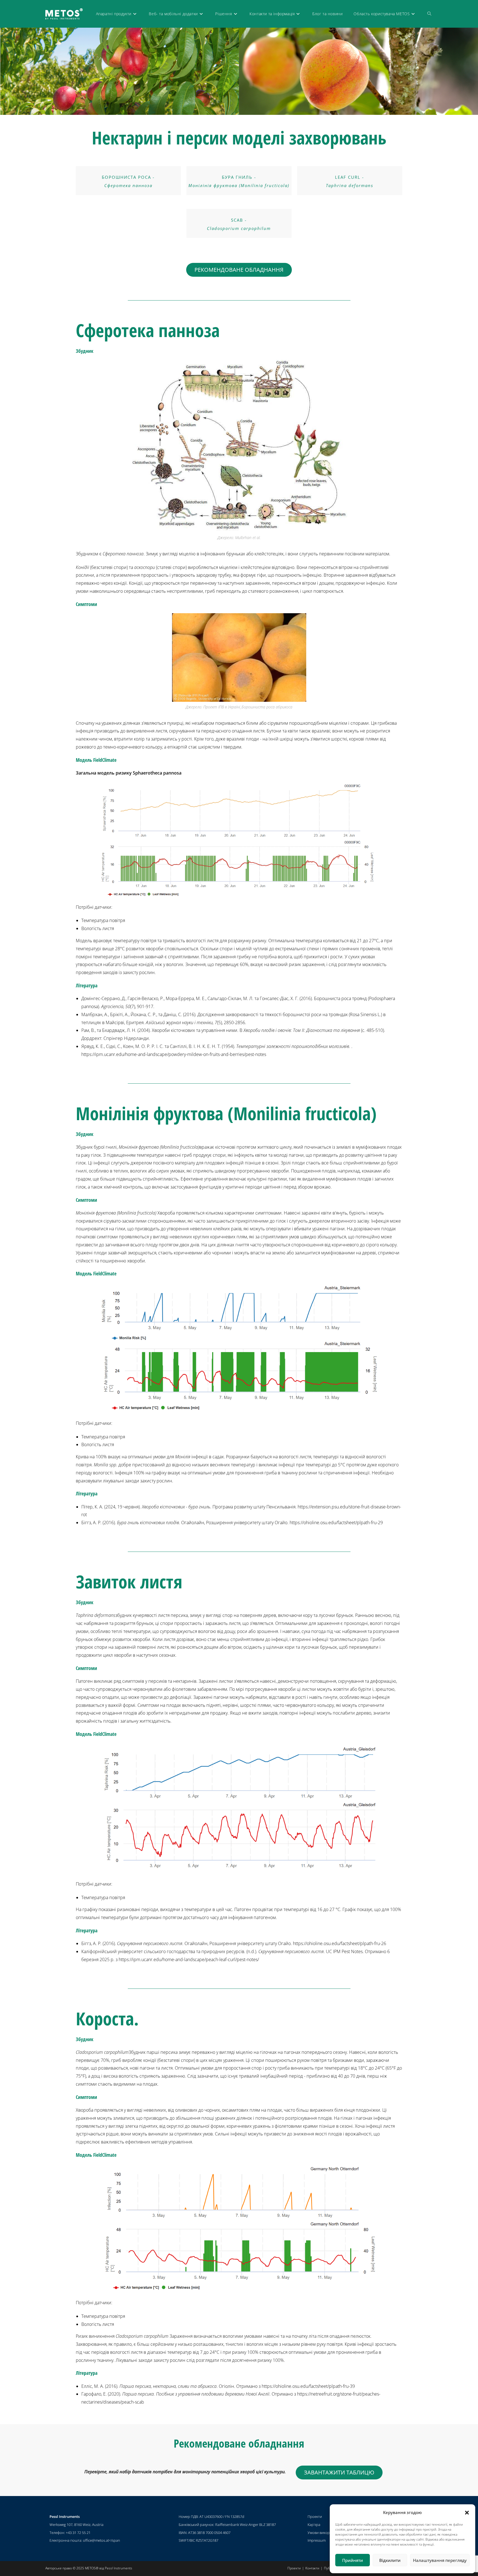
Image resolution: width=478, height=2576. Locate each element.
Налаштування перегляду (440, 2560)
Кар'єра (314, 2525)
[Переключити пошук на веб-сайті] (429, 14)
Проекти (315, 2517)
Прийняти (353, 2560)
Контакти (312, 2568)
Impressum (317, 2540)
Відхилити (390, 2560)
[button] (467, 2513)
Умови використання (326, 2533)
